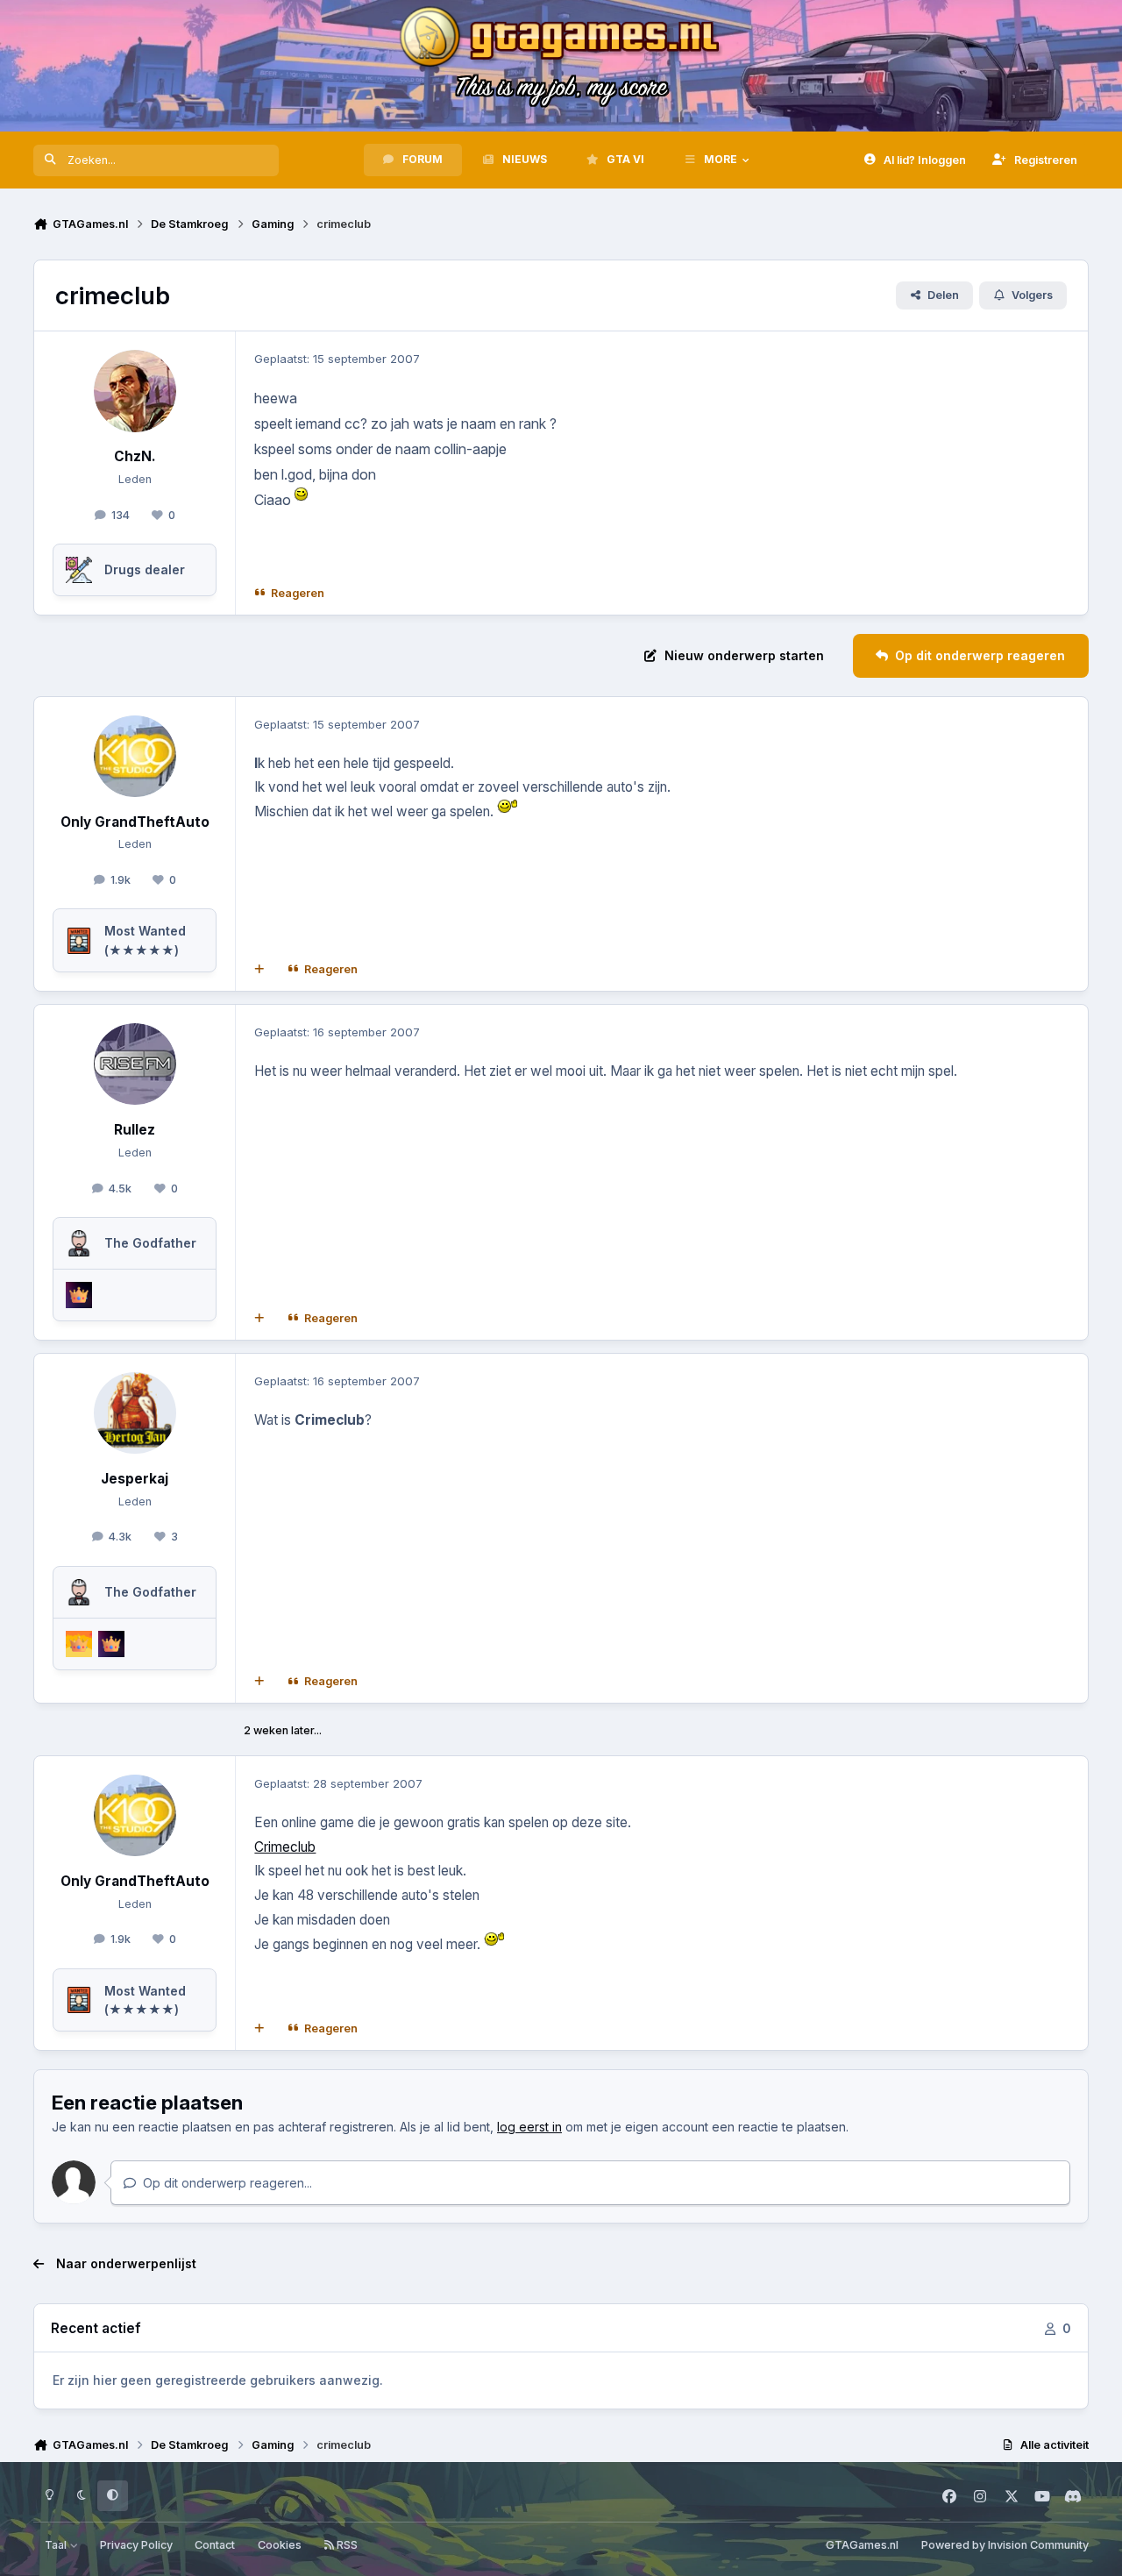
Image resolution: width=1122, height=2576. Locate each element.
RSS (346, 2545)
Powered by (1005, 2545)
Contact (215, 2545)
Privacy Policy (136, 2545)
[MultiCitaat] (259, 970)
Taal (57, 2545)
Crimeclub (285, 1847)
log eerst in (529, 2127)
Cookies (280, 2545)
